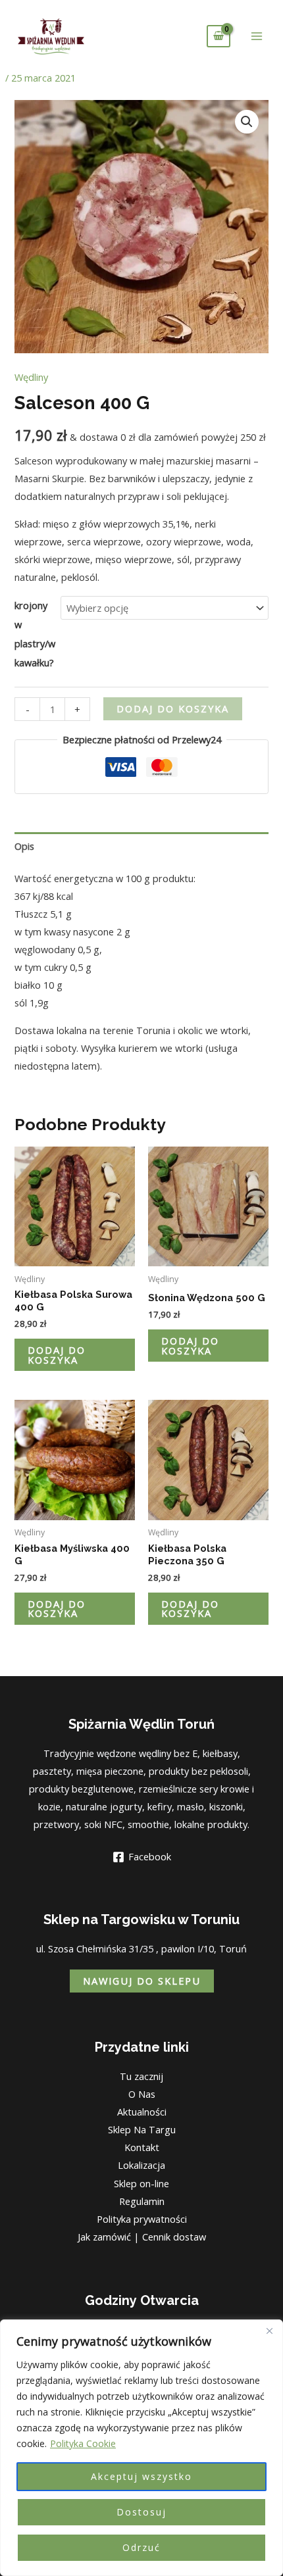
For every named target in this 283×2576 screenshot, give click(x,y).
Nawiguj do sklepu (142, 1981)
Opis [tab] (24, 846)
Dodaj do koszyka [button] (57, 1355)
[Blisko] (269, 2331)
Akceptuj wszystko (141, 2476)
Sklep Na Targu (142, 2129)
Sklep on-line (141, 2183)
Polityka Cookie (83, 2443)
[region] (141, 2448)
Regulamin (142, 2201)
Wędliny (31, 377)
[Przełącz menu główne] (257, 36)
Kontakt (142, 2147)
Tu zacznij (141, 2076)
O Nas (142, 2094)
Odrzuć (141, 2547)
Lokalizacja (141, 2165)
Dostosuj (141, 2512)
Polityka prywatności (142, 2219)
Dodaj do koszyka (173, 708)
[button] (247, 122)
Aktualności (142, 2112)
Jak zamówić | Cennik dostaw (142, 2237)
